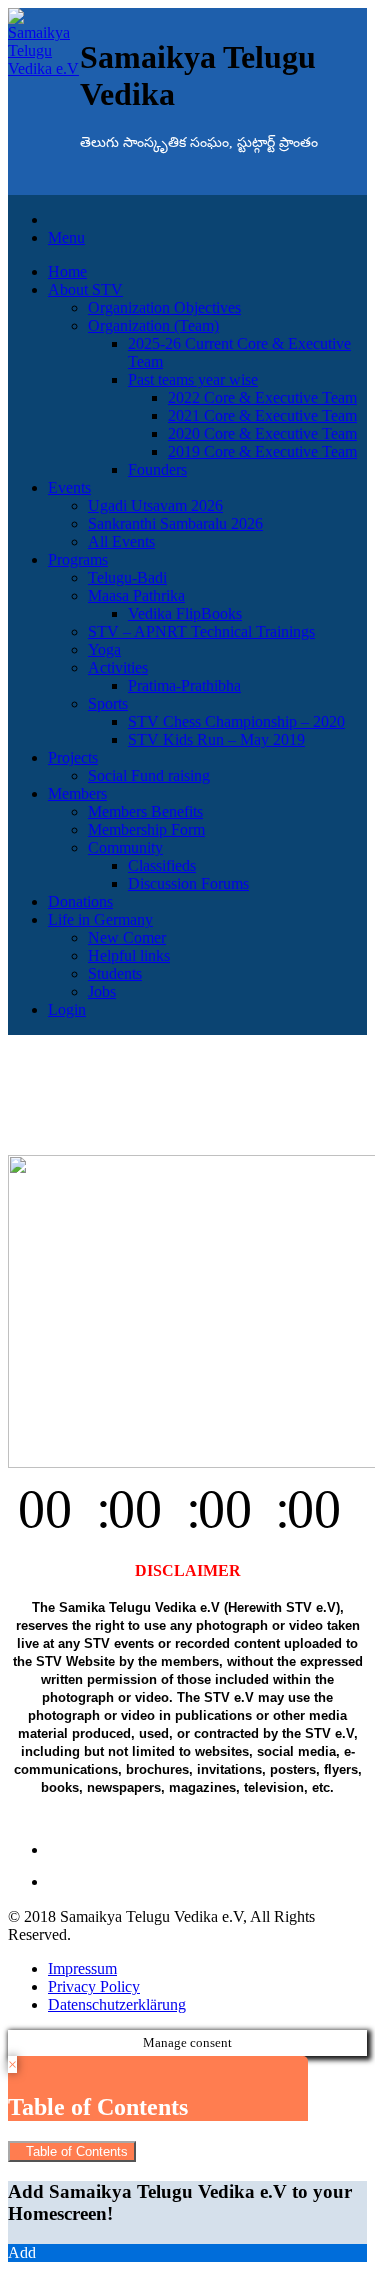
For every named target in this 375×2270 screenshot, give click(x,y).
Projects (73, 757)
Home (67, 271)
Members (77, 793)
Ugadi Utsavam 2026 (155, 505)
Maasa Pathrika (136, 595)
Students (115, 973)
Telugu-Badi (127, 577)
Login (67, 1009)
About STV (85, 289)
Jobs (102, 991)
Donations (80, 901)
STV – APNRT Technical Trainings (201, 631)
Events (69, 487)
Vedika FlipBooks (185, 613)
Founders (157, 469)
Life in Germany (100, 919)
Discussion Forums (188, 883)
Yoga (104, 649)
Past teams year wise (193, 379)
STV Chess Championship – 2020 (236, 721)
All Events (121, 541)
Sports (108, 703)
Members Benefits (145, 811)
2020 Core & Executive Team (262, 433)
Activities (118, 667)
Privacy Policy (94, 1986)
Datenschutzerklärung (117, 2004)
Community (125, 847)
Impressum (82, 1968)
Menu (66, 237)
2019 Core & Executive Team (262, 451)
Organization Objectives (164, 307)
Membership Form (146, 829)
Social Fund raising (149, 775)
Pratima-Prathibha (184, 685)
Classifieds (162, 865)
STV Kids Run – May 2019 (216, 739)
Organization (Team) (153, 325)
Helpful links (129, 955)
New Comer (127, 937)
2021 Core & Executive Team (262, 415)
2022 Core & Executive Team (262, 397)
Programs (78, 559)
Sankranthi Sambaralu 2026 (175, 523)
